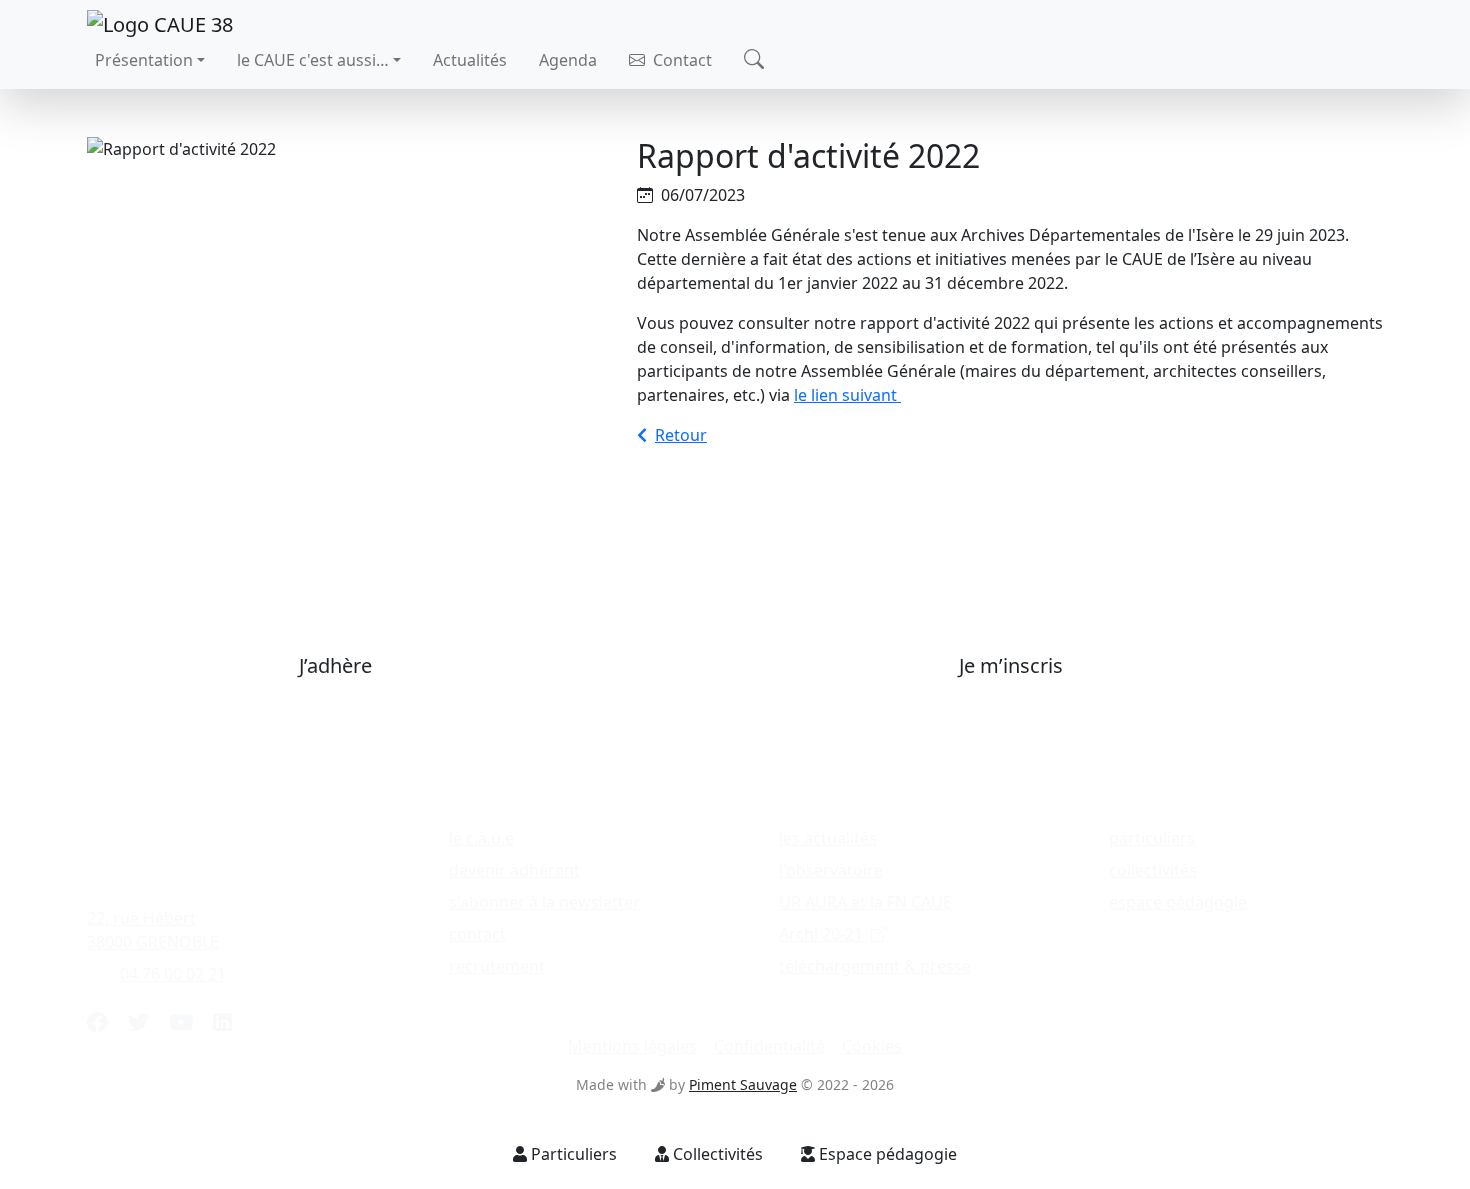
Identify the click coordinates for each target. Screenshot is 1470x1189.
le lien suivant (847, 395)
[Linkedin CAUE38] (222, 1022)
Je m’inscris (1011, 665)
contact (477, 934)
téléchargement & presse (875, 966)
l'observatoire (831, 870)
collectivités (1153, 870)
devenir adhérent (514, 870)
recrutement (497, 966)
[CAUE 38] (160, 22)
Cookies (872, 1046)
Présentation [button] (144, 60)
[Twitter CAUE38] (138, 1022)
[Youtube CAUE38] (181, 1022)
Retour (681, 435)
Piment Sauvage (743, 1084)
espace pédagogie (1178, 902)
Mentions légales (632, 1046)
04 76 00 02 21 (173, 974)
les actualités (828, 838)
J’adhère (335, 665)
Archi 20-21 (821, 934)
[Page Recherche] (754, 60)
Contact (680, 60)
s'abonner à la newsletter (544, 902)
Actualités (470, 60)
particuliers (1152, 838)
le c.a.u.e (481, 838)
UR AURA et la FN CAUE (865, 902)
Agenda (568, 60)
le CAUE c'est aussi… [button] (313, 60)
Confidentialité (769, 1046)
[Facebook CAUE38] (97, 1022)
